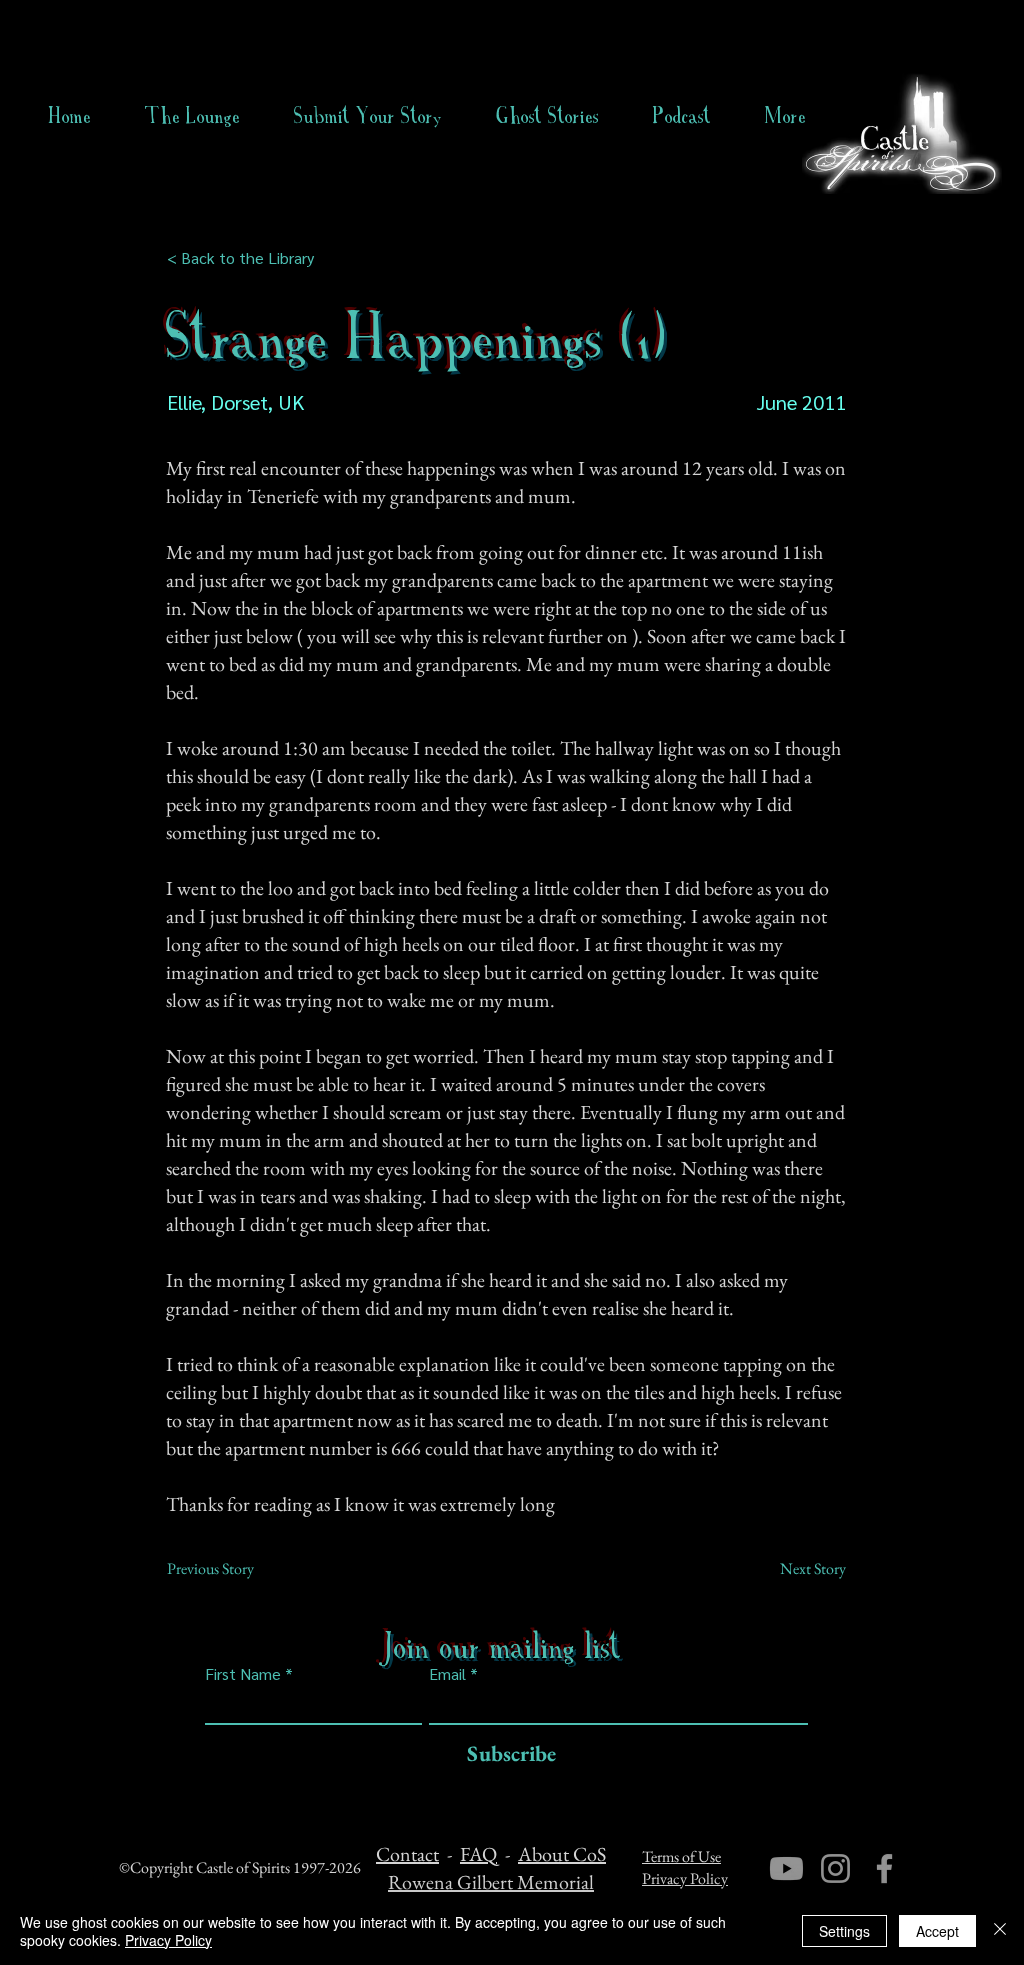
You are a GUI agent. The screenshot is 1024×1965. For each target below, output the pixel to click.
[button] (547, 116)
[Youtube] (786, 1868)
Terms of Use (681, 1856)
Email (447, 1674)
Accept (937, 1931)
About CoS (562, 1854)
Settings (844, 1931)
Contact (407, 1854)
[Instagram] (835, 1868)
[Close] (1000, 1931)
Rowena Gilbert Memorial (491, 1882)
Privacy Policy (685, 1878)
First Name (243, 1674)
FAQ (478, 1854)
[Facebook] (884, 1868)
